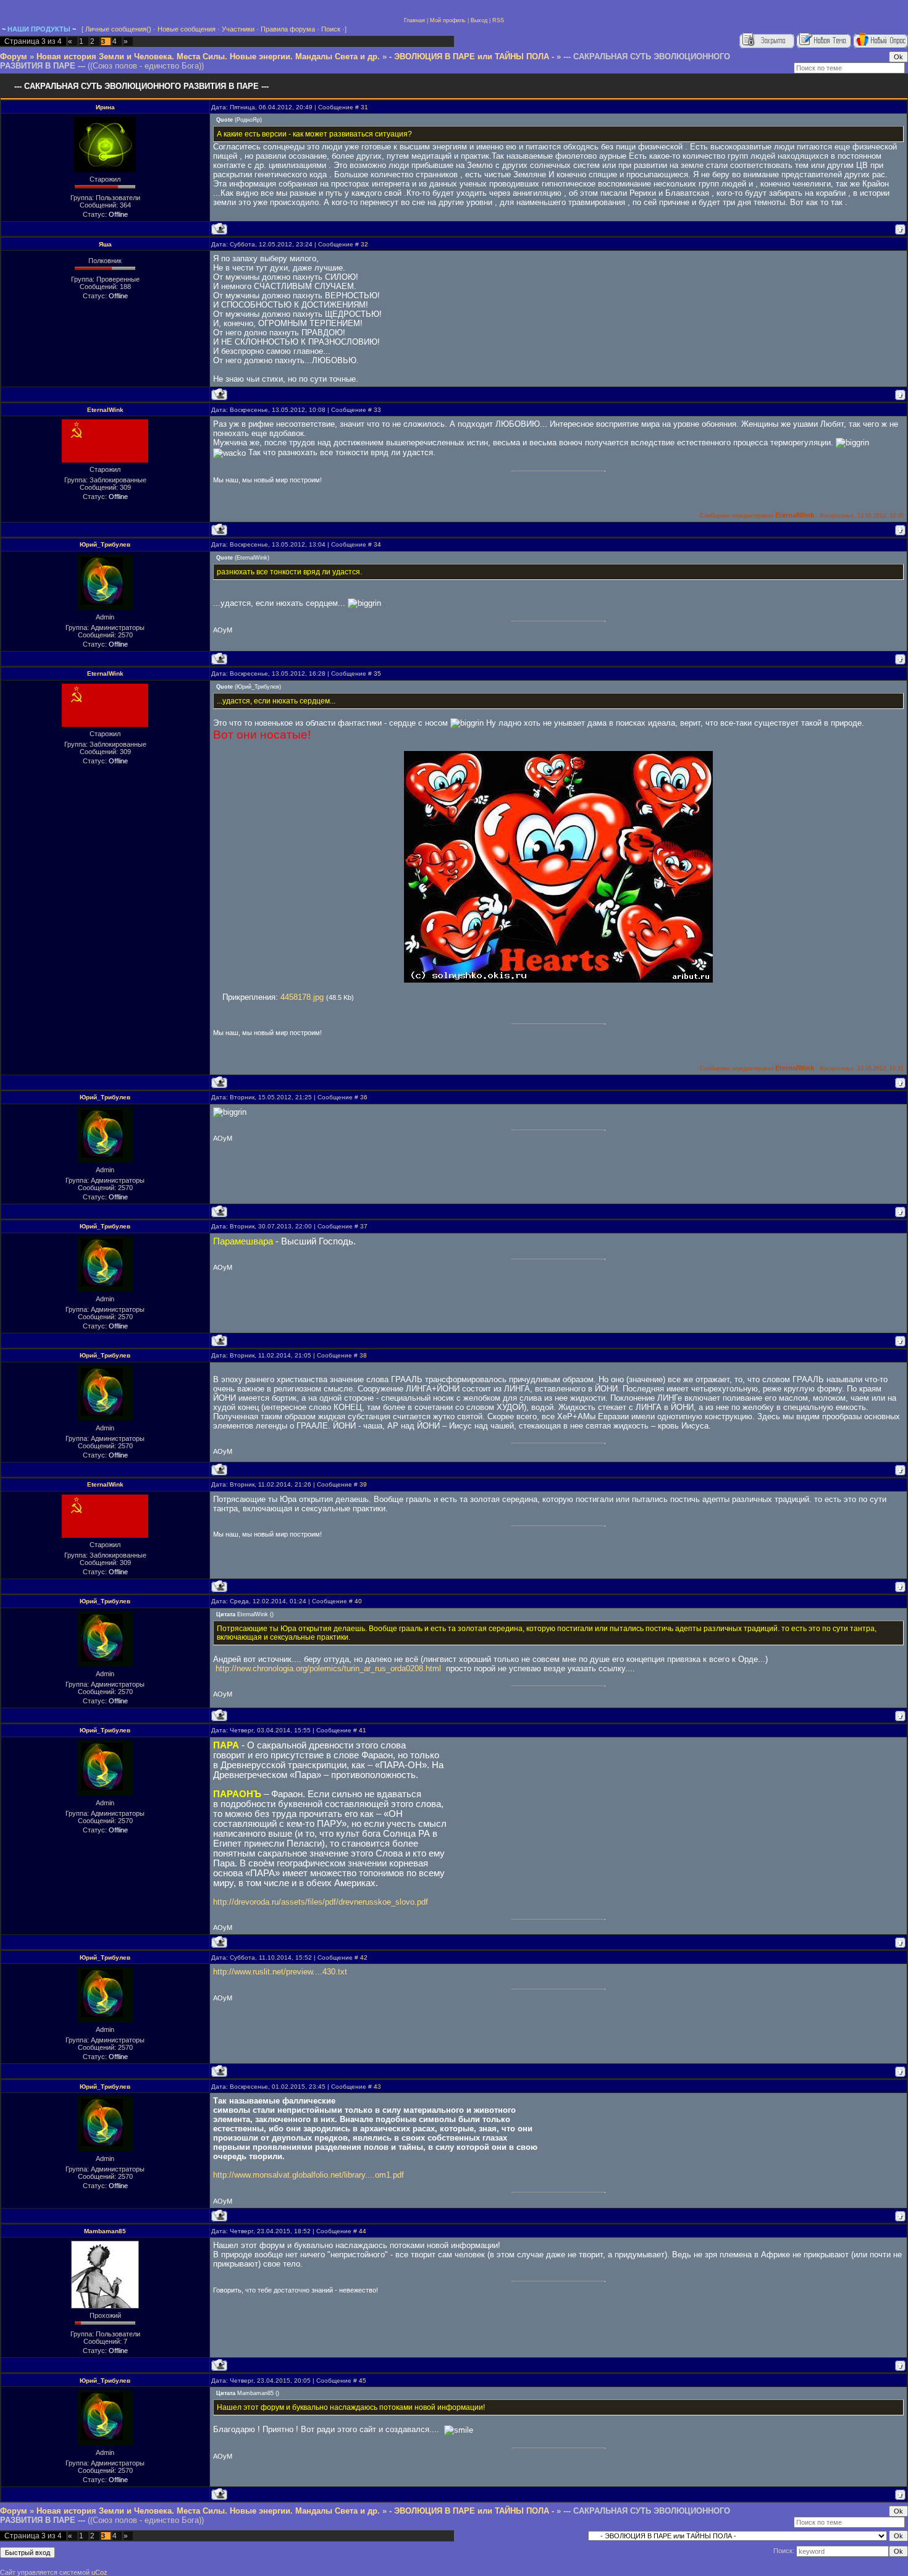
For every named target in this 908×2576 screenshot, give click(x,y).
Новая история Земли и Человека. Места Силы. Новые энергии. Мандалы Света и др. (208, 57)
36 (364, 1097)
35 (377, 673)
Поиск (331, 29)
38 (363, 1355)
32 (364, 244)
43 (377, 2087)
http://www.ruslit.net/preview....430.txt (280, 1972)
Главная (414, 20)
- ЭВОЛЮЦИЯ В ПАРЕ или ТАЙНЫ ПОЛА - (472, 57)
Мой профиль (448, 20)
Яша (105, 244)
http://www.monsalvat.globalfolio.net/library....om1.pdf (309, 2175)
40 (358, 1601)
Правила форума (288, 29)
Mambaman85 (105, 2231)
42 (364, 1957)
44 (363, 2231)
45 (363, 2381)
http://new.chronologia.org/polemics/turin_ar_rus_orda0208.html (328, 1668)
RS (496, 20)
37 (364, 1226)
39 (363, 1484)
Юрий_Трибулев (105, 544)
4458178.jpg (302, 997)
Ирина (105, 107)
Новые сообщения (187, 29)
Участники (238, 29)
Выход (479, 20)
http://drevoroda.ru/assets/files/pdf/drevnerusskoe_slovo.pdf (321, 1902)
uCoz (99, 2572)
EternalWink (105, 410)
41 (363, 1730)
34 (377, 544)
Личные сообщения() (118, 29)
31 (364, 107)
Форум (14, 57)
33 (377, 410)
